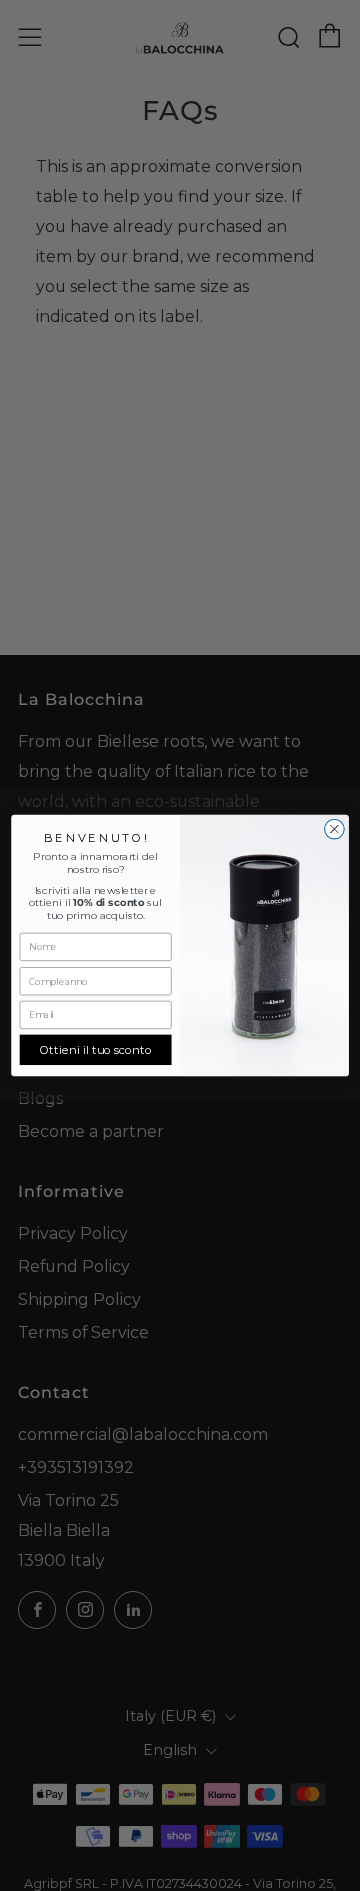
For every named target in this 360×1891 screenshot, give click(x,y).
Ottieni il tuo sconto (95, 1050)
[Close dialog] (335, 829)
